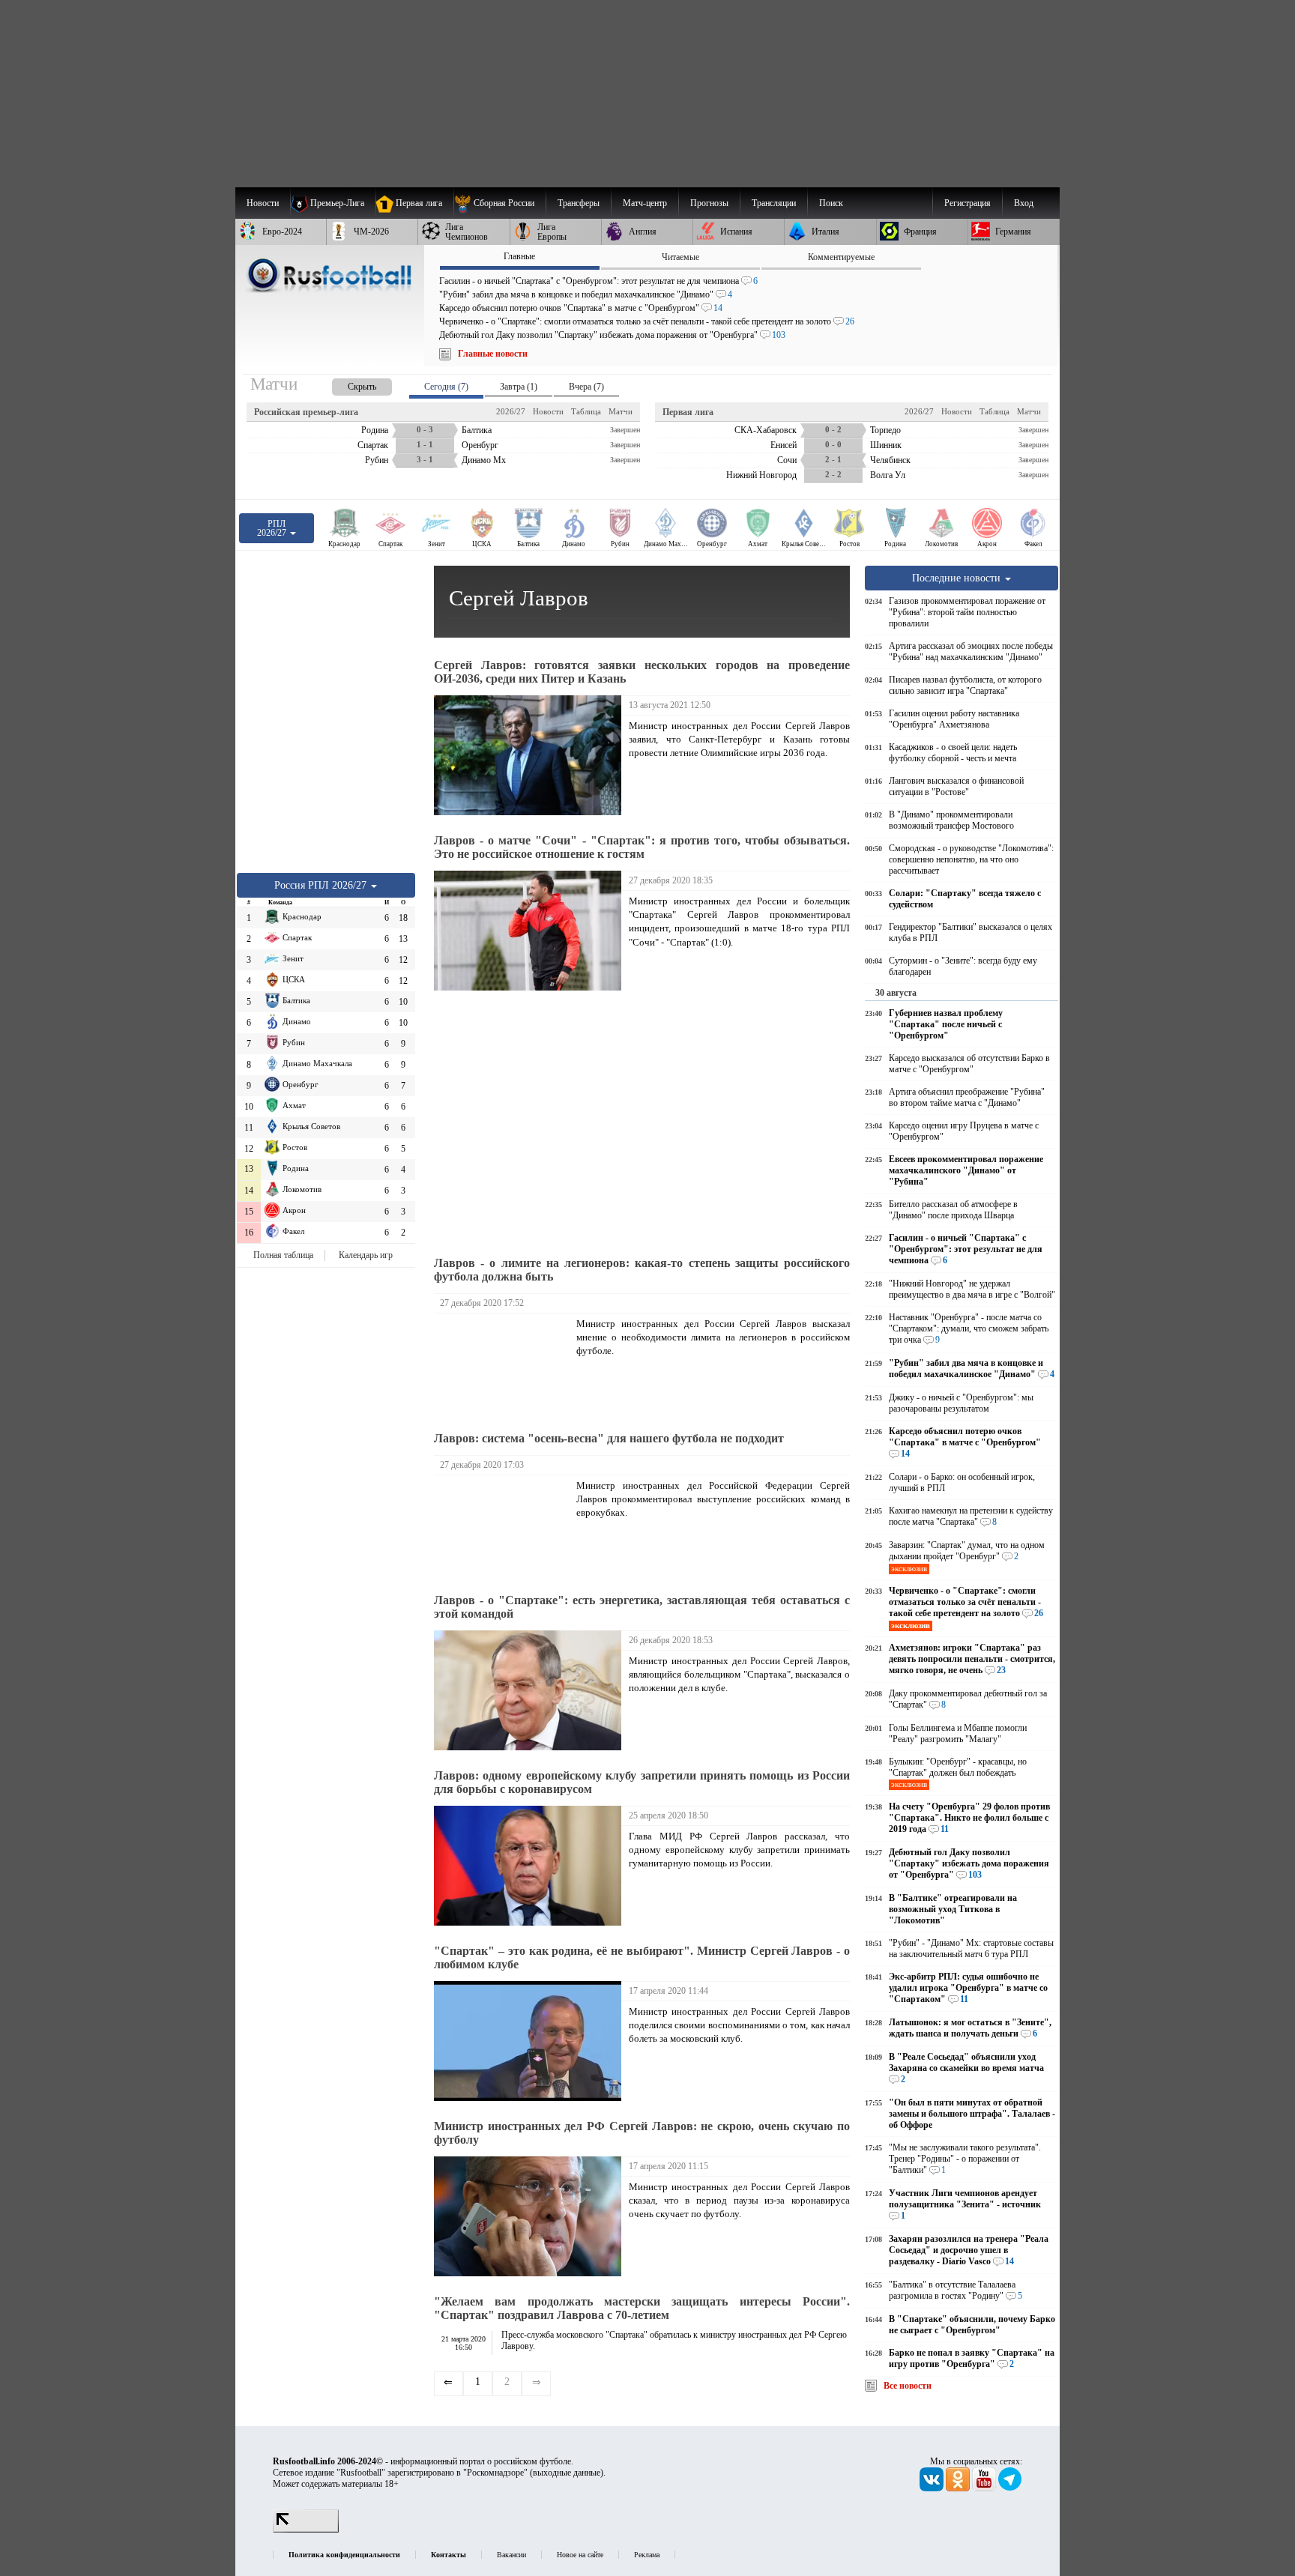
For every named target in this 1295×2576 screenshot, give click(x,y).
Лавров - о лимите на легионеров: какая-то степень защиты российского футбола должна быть (642, 1270)
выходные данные (567, 2473)
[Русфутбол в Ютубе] (985, 2488)
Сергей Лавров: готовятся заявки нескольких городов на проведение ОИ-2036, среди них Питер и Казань (642, 672)
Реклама (647, 2555)
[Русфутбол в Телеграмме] (1010, 2488)
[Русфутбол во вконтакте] (933, 2488)
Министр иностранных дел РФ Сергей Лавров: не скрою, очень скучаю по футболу (642, 2133)
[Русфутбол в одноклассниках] (959, 2488)
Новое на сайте (580, 2555)
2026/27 (511, 411)
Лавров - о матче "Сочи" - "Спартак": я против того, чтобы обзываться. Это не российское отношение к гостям (642, 847)
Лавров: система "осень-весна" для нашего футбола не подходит (609, 1438)
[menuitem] (499, 203)
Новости (548, 411)
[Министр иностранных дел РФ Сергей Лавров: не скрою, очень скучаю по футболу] (531, 2216)
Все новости (908, 2386)
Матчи (621, 411)
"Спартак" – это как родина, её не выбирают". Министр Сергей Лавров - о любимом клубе (642, 1957)
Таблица (586, 411)
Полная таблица (283, 1255)
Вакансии (511, 2555)
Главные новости (493, 354)
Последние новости (958, 578)
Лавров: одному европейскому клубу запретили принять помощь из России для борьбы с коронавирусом (642, 1782)
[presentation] (347, 384)
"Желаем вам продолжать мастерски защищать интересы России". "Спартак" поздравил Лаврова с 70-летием (642, 2308)
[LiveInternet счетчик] (306, 2530)
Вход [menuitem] (1024, 203)
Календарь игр (366, 1255)
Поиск (831, 203)
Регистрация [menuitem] (968, 203)
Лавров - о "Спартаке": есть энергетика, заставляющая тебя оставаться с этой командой (642, 1607)
